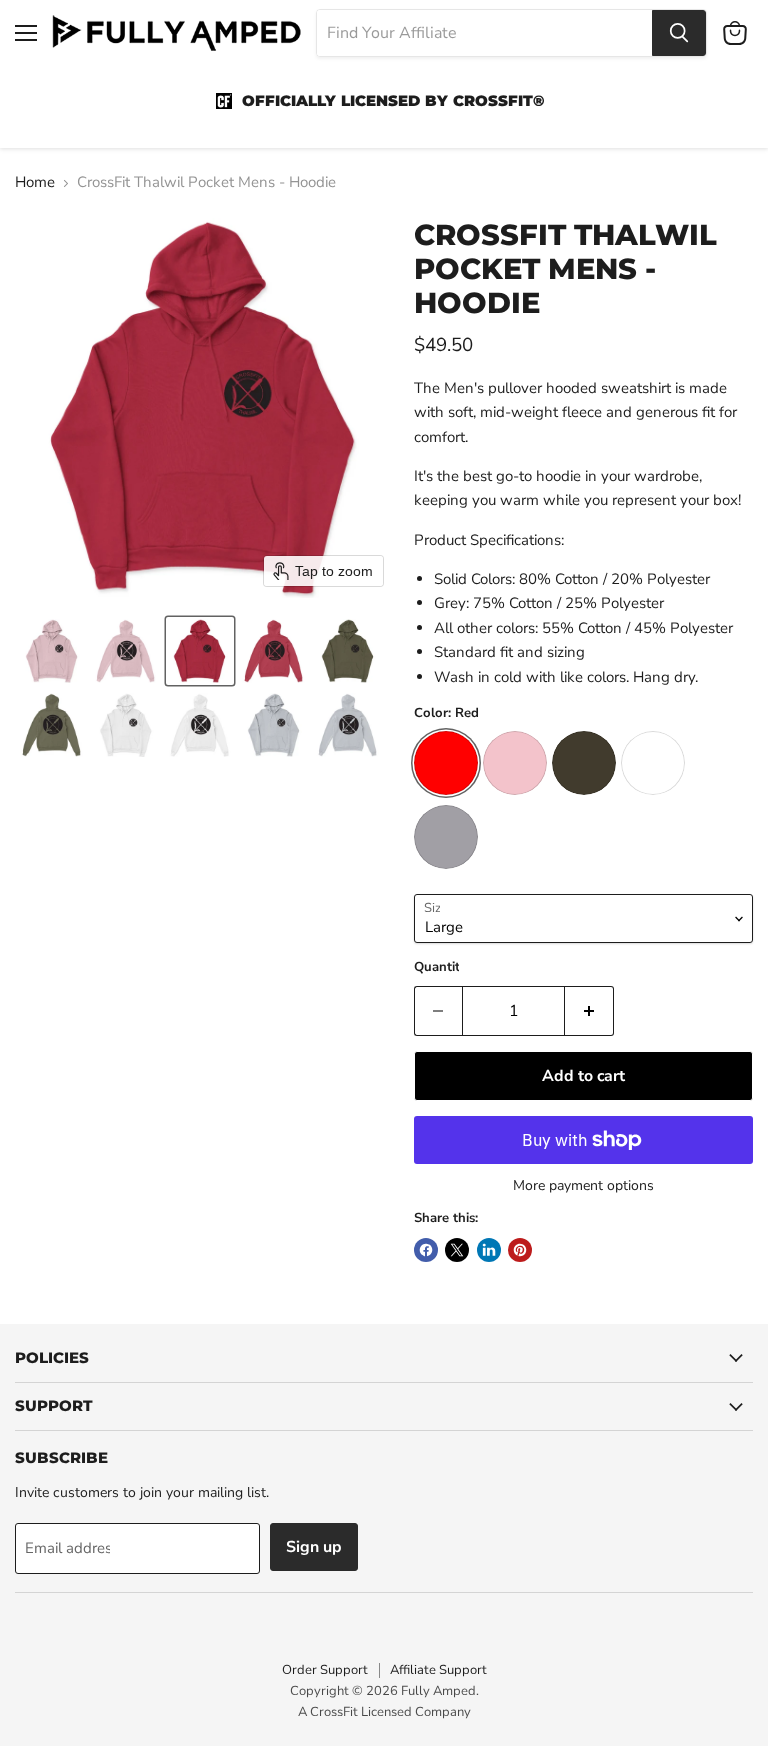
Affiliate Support (438, 1670)
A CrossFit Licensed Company (384, 1712)
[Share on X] (457, 1250)
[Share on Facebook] (426, 1250)
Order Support (325, 1670)
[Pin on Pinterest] (520, 1250)
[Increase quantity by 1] (589, 1011)
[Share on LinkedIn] (489, 1250)
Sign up (314, 1547)
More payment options (583, 1186)
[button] (52, 651)
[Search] (679, 33)
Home (35, 182)
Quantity (440, 967)
